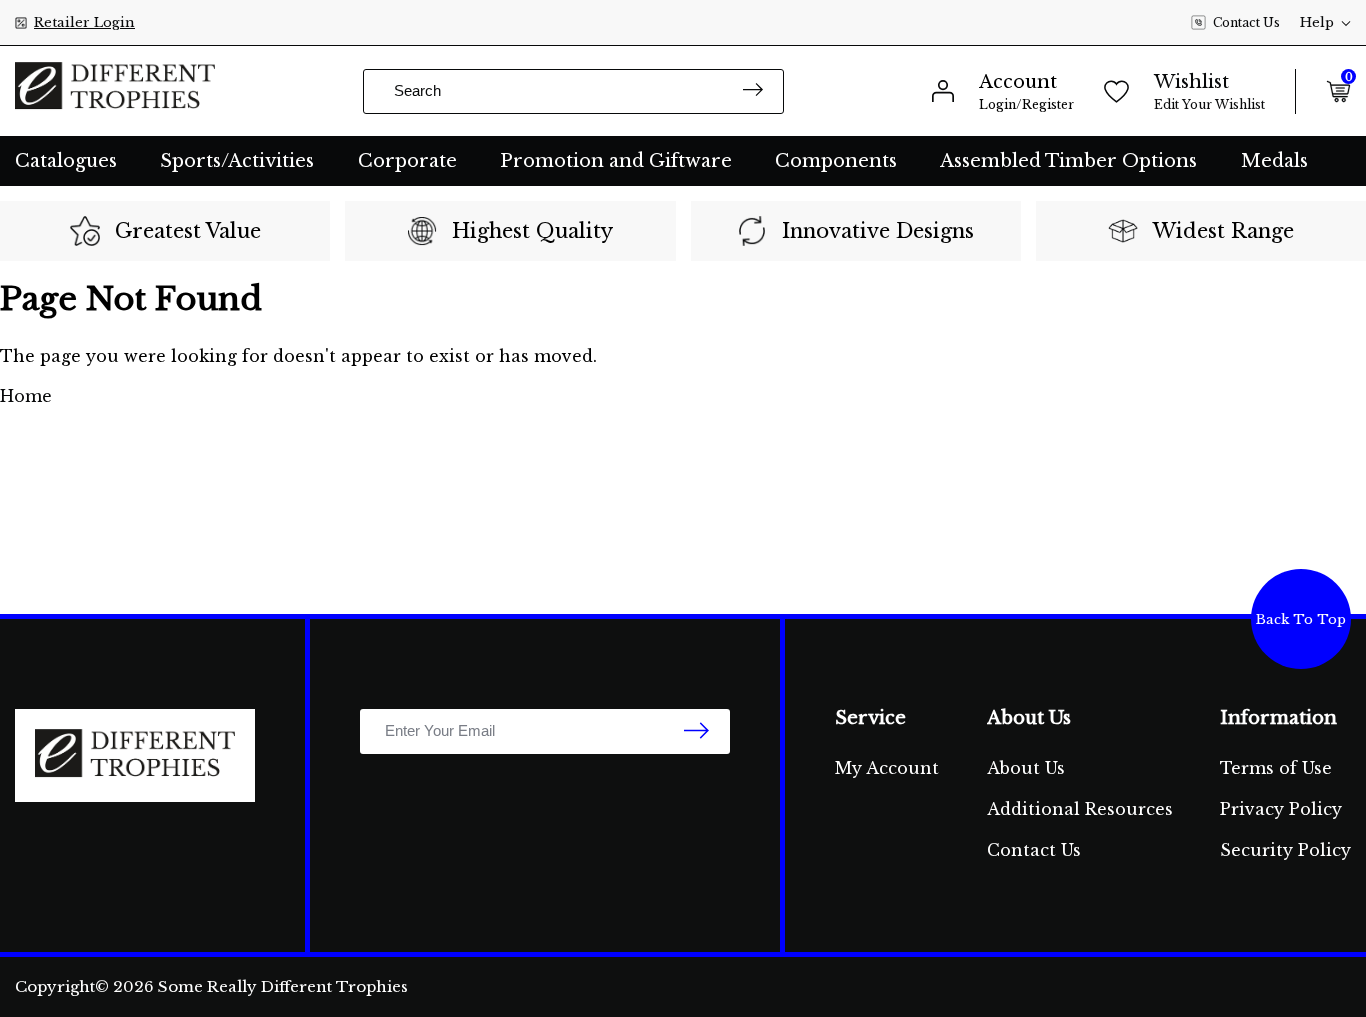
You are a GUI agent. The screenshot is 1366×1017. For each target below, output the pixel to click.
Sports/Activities (237, 161)
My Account (887, 768)
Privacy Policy (1281, 809)
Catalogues (66, 161)
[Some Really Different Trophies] (115, 91)
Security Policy (1285, 850)
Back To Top (1301, 619)
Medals (1274, 161)
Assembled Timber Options (1068, 161)
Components (836, 161)
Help (1317, 22)
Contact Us (1246, 22)
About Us (1026, 768)
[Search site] (753, 91)
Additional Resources (1080, 809)
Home (26, 396)
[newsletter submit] (696, 732)
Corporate (407, 161)
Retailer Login (84, 22)
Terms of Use (1276, 768)
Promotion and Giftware (616, 161)
